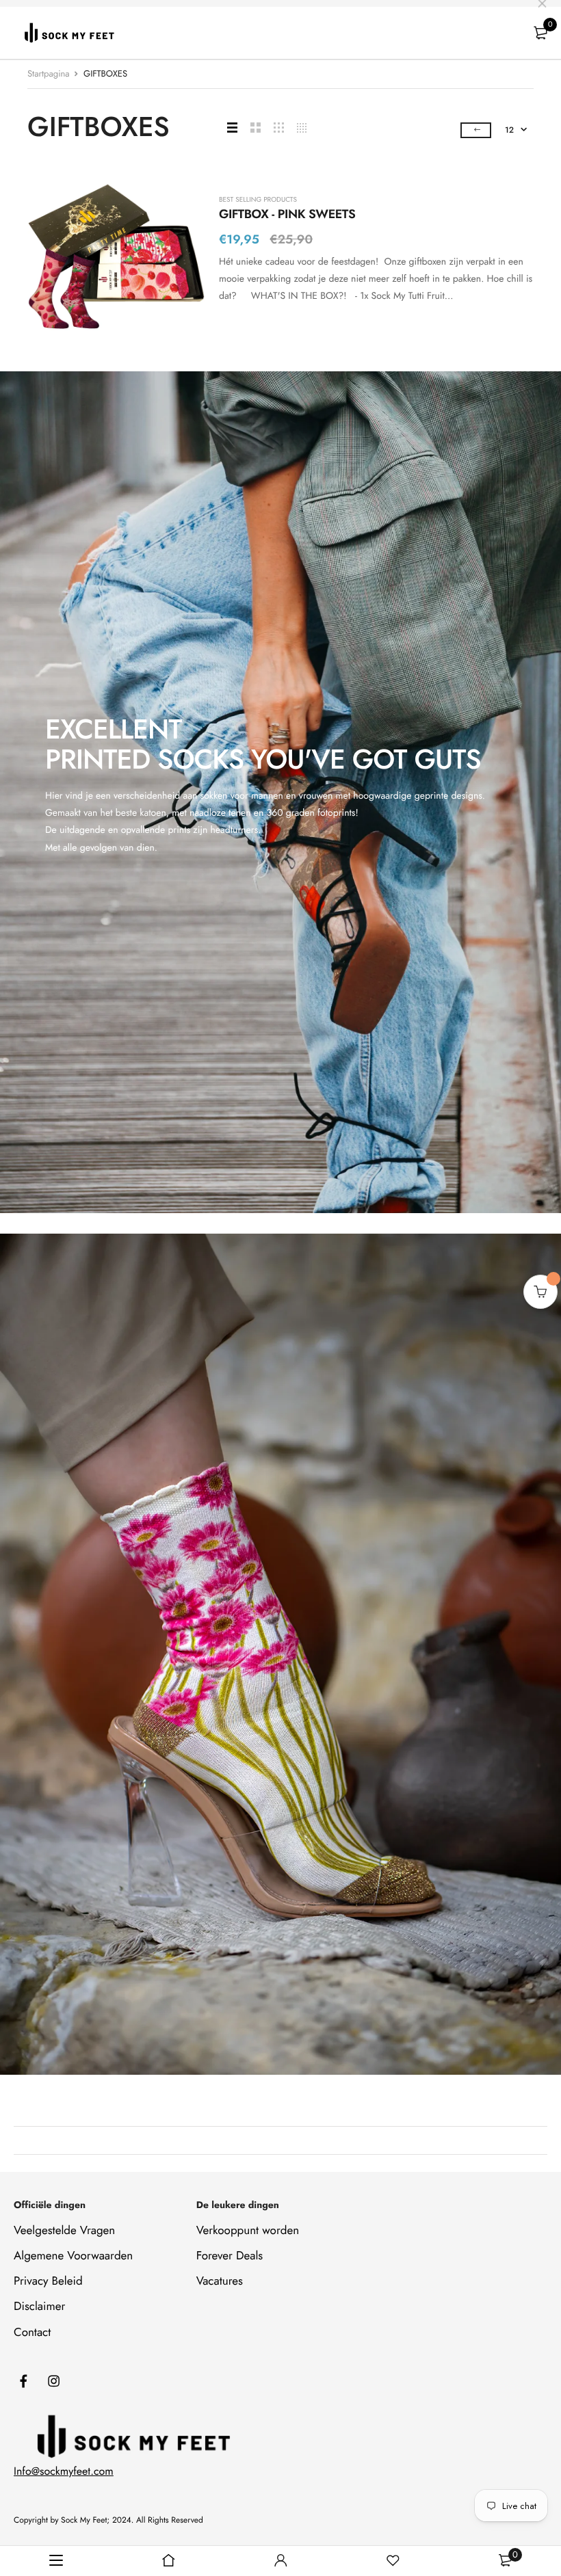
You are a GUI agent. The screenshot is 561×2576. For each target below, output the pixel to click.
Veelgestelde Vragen (64, 2231)
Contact (32, 2332)
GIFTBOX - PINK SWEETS (287, 214)
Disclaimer (39, 2307)
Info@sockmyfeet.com (64, 2472)
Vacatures (220, 2281)
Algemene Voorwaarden (73, 2256)
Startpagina (49, 74)
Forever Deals (230, 2256)
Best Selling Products (258, 200)
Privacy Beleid (48, 2281)
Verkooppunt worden (248, 2231)
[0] (540, 33)
